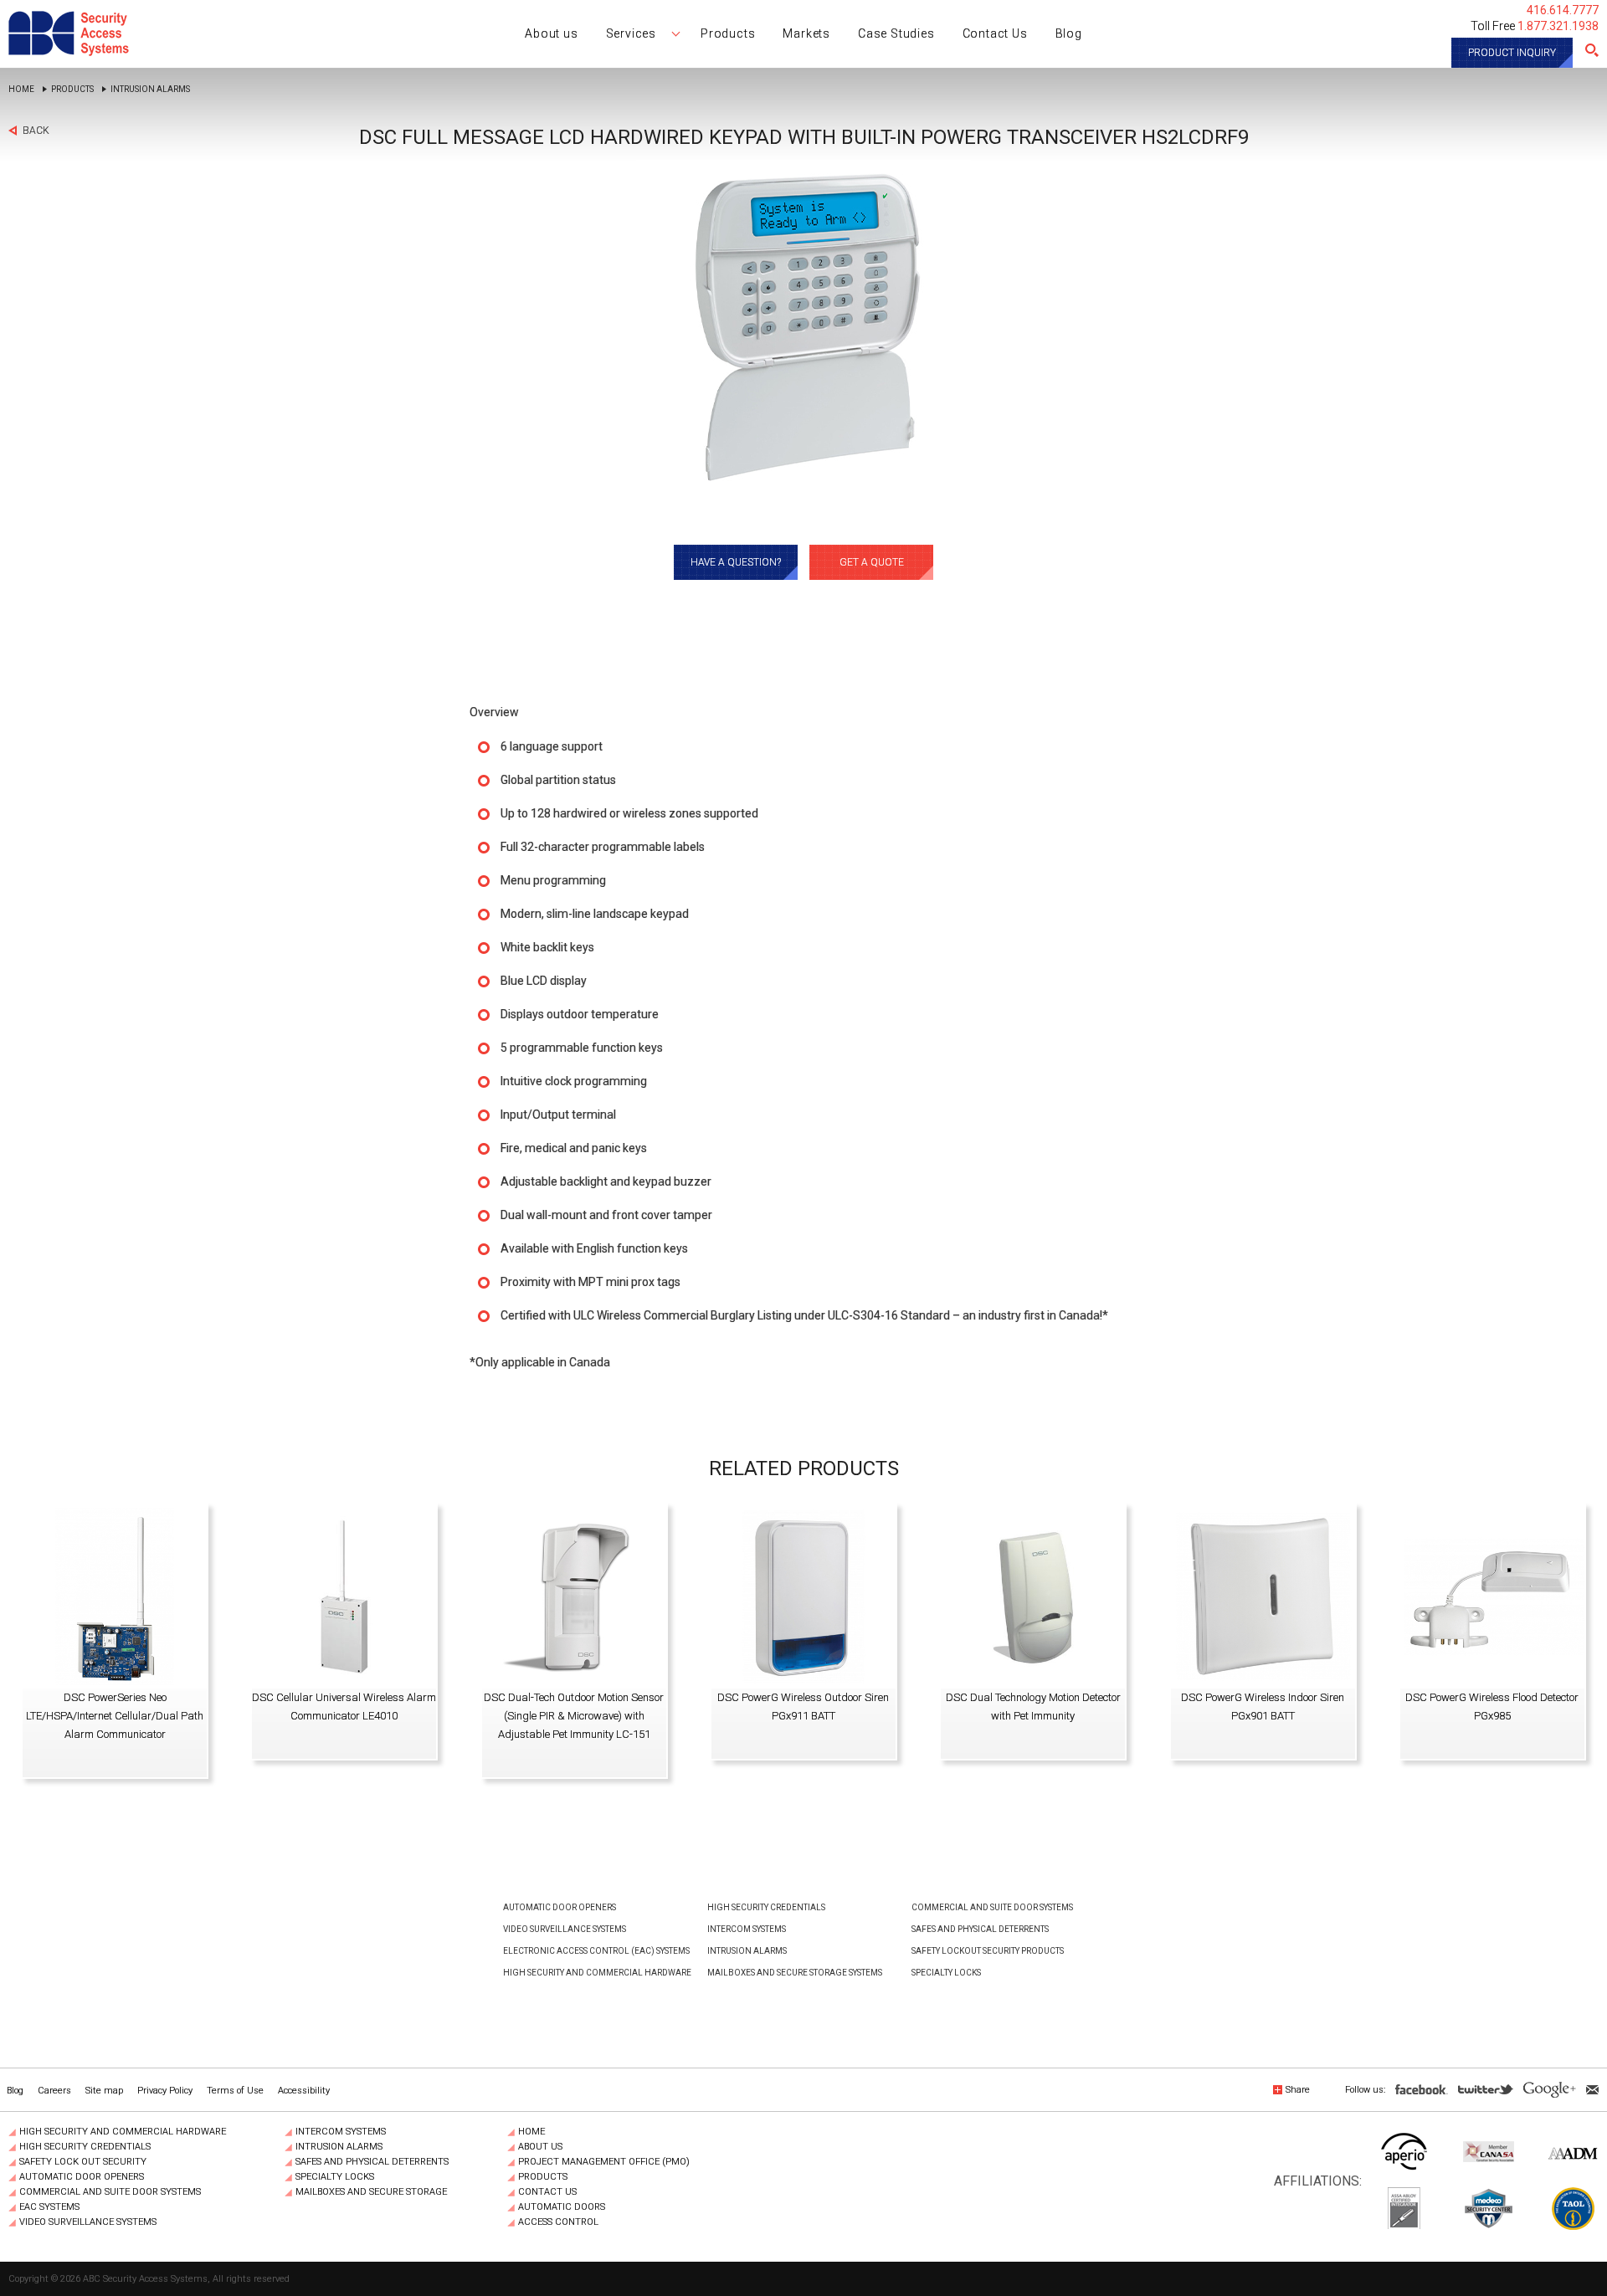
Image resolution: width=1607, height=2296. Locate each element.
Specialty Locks (946, 1973)
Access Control (558, 2222)
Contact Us (547, 2192)
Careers (54, 2091)
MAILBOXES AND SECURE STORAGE (371, 2192)
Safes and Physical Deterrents (980, 1929)
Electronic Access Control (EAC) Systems (596, 1951)
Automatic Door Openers (560, 1907)
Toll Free (1535, 26)
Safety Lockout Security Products (988, 1951)
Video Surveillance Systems (565, 1929)
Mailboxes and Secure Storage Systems (795, 1973)
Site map (104, 2091)
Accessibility (304, 2091)
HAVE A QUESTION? (736, 562)
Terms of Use (235, 2091)
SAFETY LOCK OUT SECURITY (83, 2162)
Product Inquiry (1512, 53)
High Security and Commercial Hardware (597, 1973)
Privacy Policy (165, 2091)
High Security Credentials (766, 1907)
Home (21, 90)
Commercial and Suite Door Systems (992, 1907)
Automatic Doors (562, 2207)
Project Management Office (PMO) (604, 2162)
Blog (15, 2091)
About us (540, 2147)
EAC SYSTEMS (49, 2207)
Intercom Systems (747, 1929)
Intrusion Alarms (150, 90)
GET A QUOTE (872, 562)
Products (72, 90)
